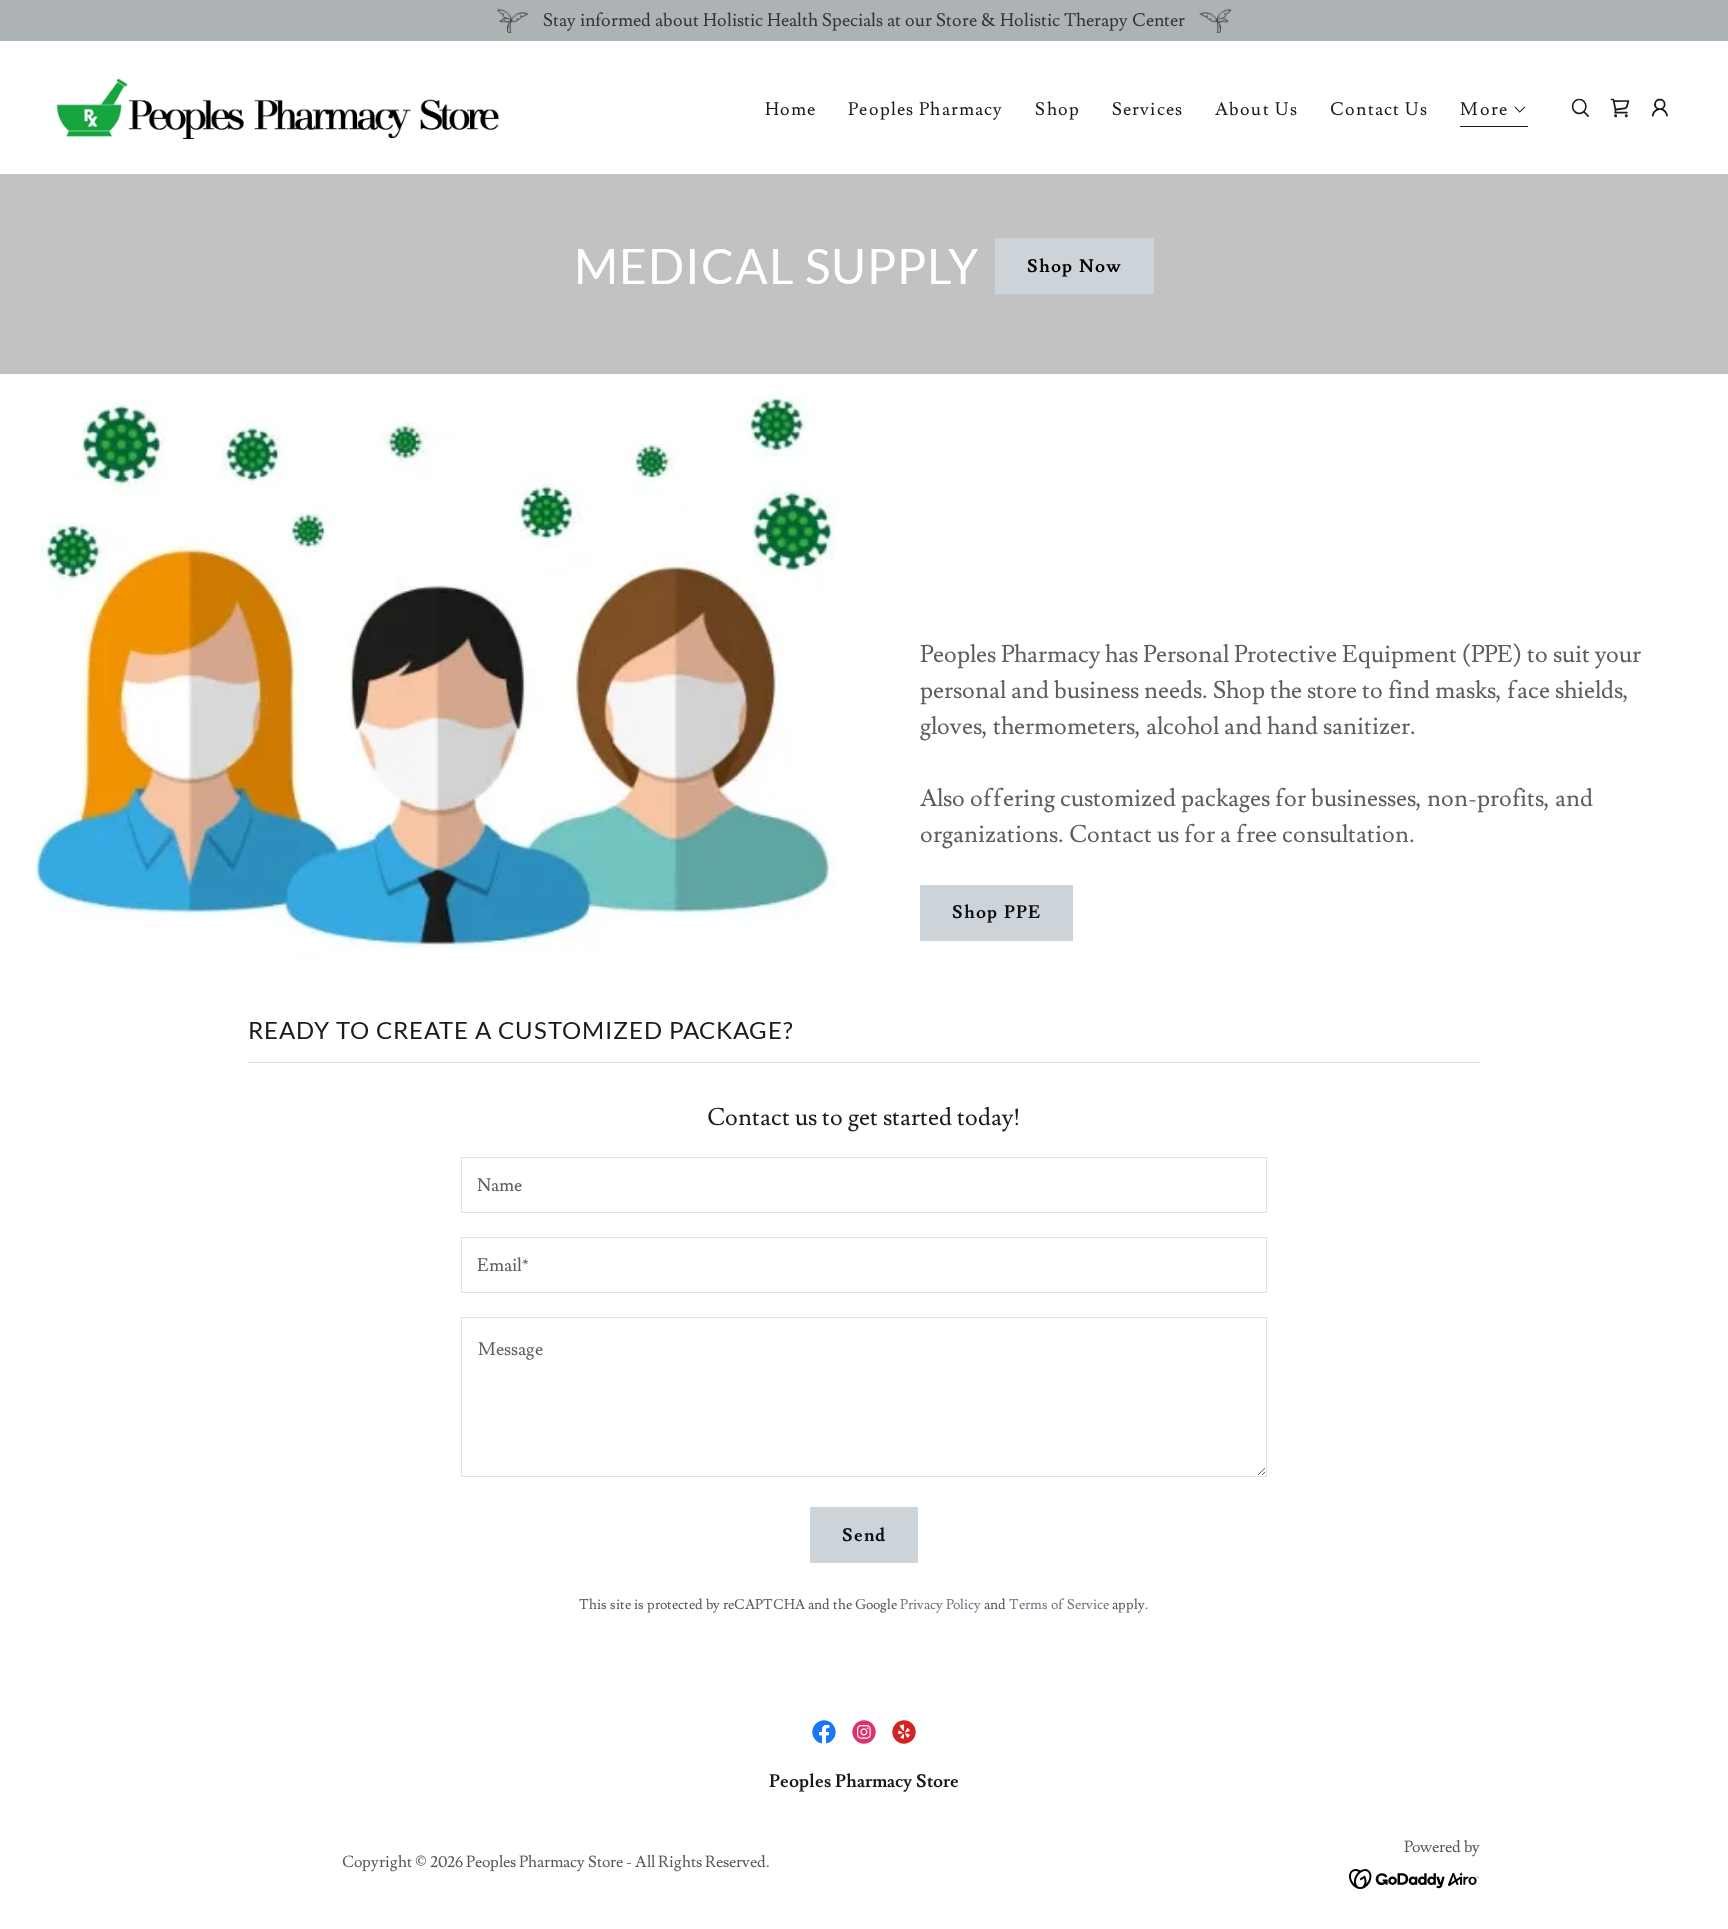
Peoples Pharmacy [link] (925, 109)
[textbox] (863, 1185)
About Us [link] (1256, 109)
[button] (1494, 112)
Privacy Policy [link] (940, 1605)
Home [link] (791, 109)
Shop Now (1074, 266)
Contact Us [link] (1379, 109)
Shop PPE (996, 912)
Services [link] (1147, 109)
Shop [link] (1057, 109)
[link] (276, 103)
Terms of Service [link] (1059, 1605)
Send (864, 1535)
